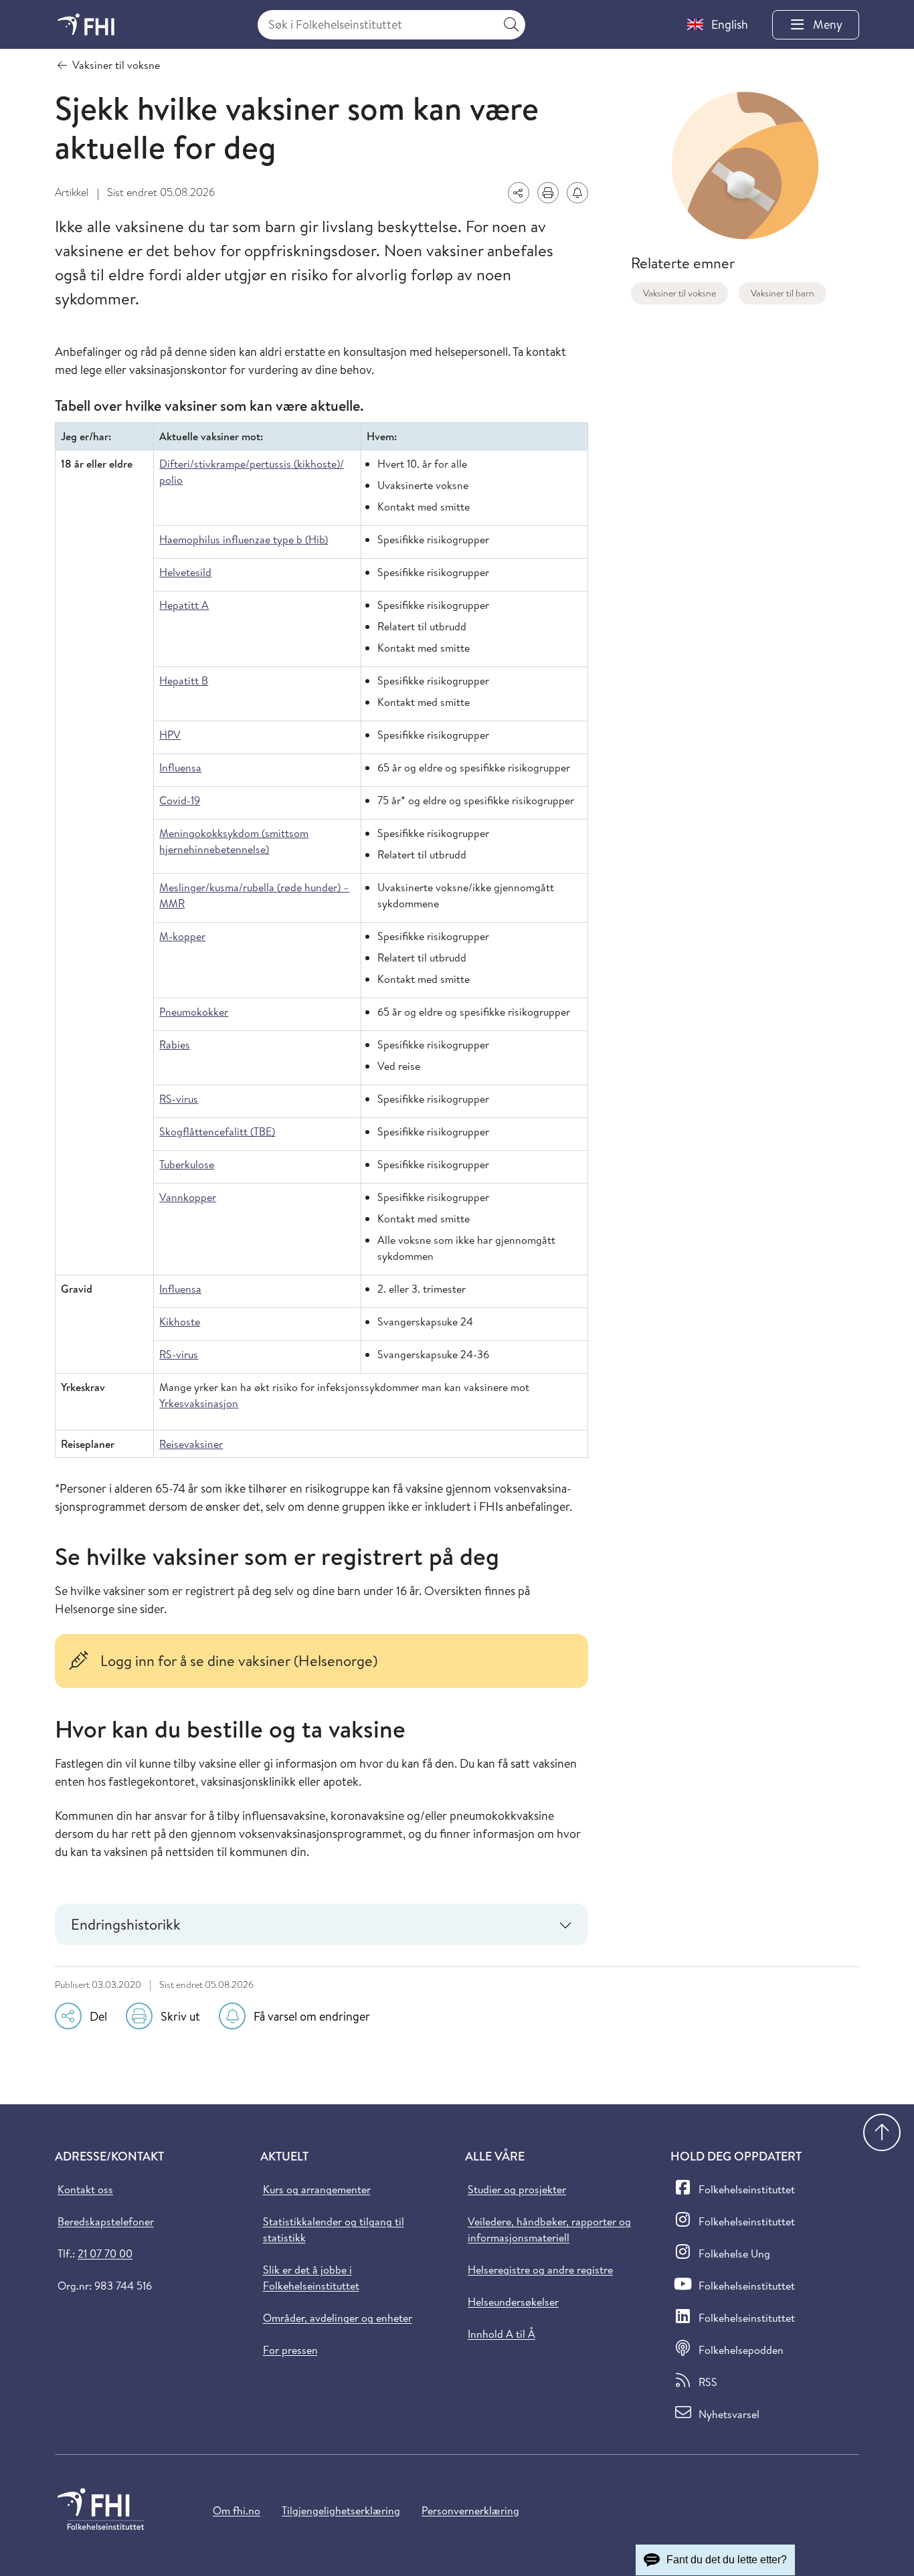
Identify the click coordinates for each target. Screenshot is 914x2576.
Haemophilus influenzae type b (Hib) (244, 539)
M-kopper (182, 936)
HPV (170, 735)
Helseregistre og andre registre (540, 2270)
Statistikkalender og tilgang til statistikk (334, 2229)
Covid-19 (180, 800)
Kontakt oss (85, 2189)
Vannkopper (188, 1197)
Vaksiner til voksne (679, 293)
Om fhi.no (237, 2510)
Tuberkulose (187, 1164)
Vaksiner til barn (783, 293)
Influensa (180, 767)
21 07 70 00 (105, 2253)
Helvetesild (185, 572)
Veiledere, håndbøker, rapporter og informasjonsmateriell (549, 2229)
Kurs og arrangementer (317, 2189)
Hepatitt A (184, 605)
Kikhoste (180, 1321)
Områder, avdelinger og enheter (338, 2318)
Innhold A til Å (501, 2334)
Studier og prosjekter (517, 2189)
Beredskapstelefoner (106, 2221)
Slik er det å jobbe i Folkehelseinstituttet (311, 2278)
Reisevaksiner (191, 1444)
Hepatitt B (184, 680)
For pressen (290, 2350)
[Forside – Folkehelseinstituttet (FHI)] (86, 24)
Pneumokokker (194, 1012)
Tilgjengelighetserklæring (341, 2510)
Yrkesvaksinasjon (199, 1403)
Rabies (175, 1044)
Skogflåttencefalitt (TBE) (217, 1131)
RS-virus (179, 1099)
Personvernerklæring (470, 2510)
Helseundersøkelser (513, 2302)
